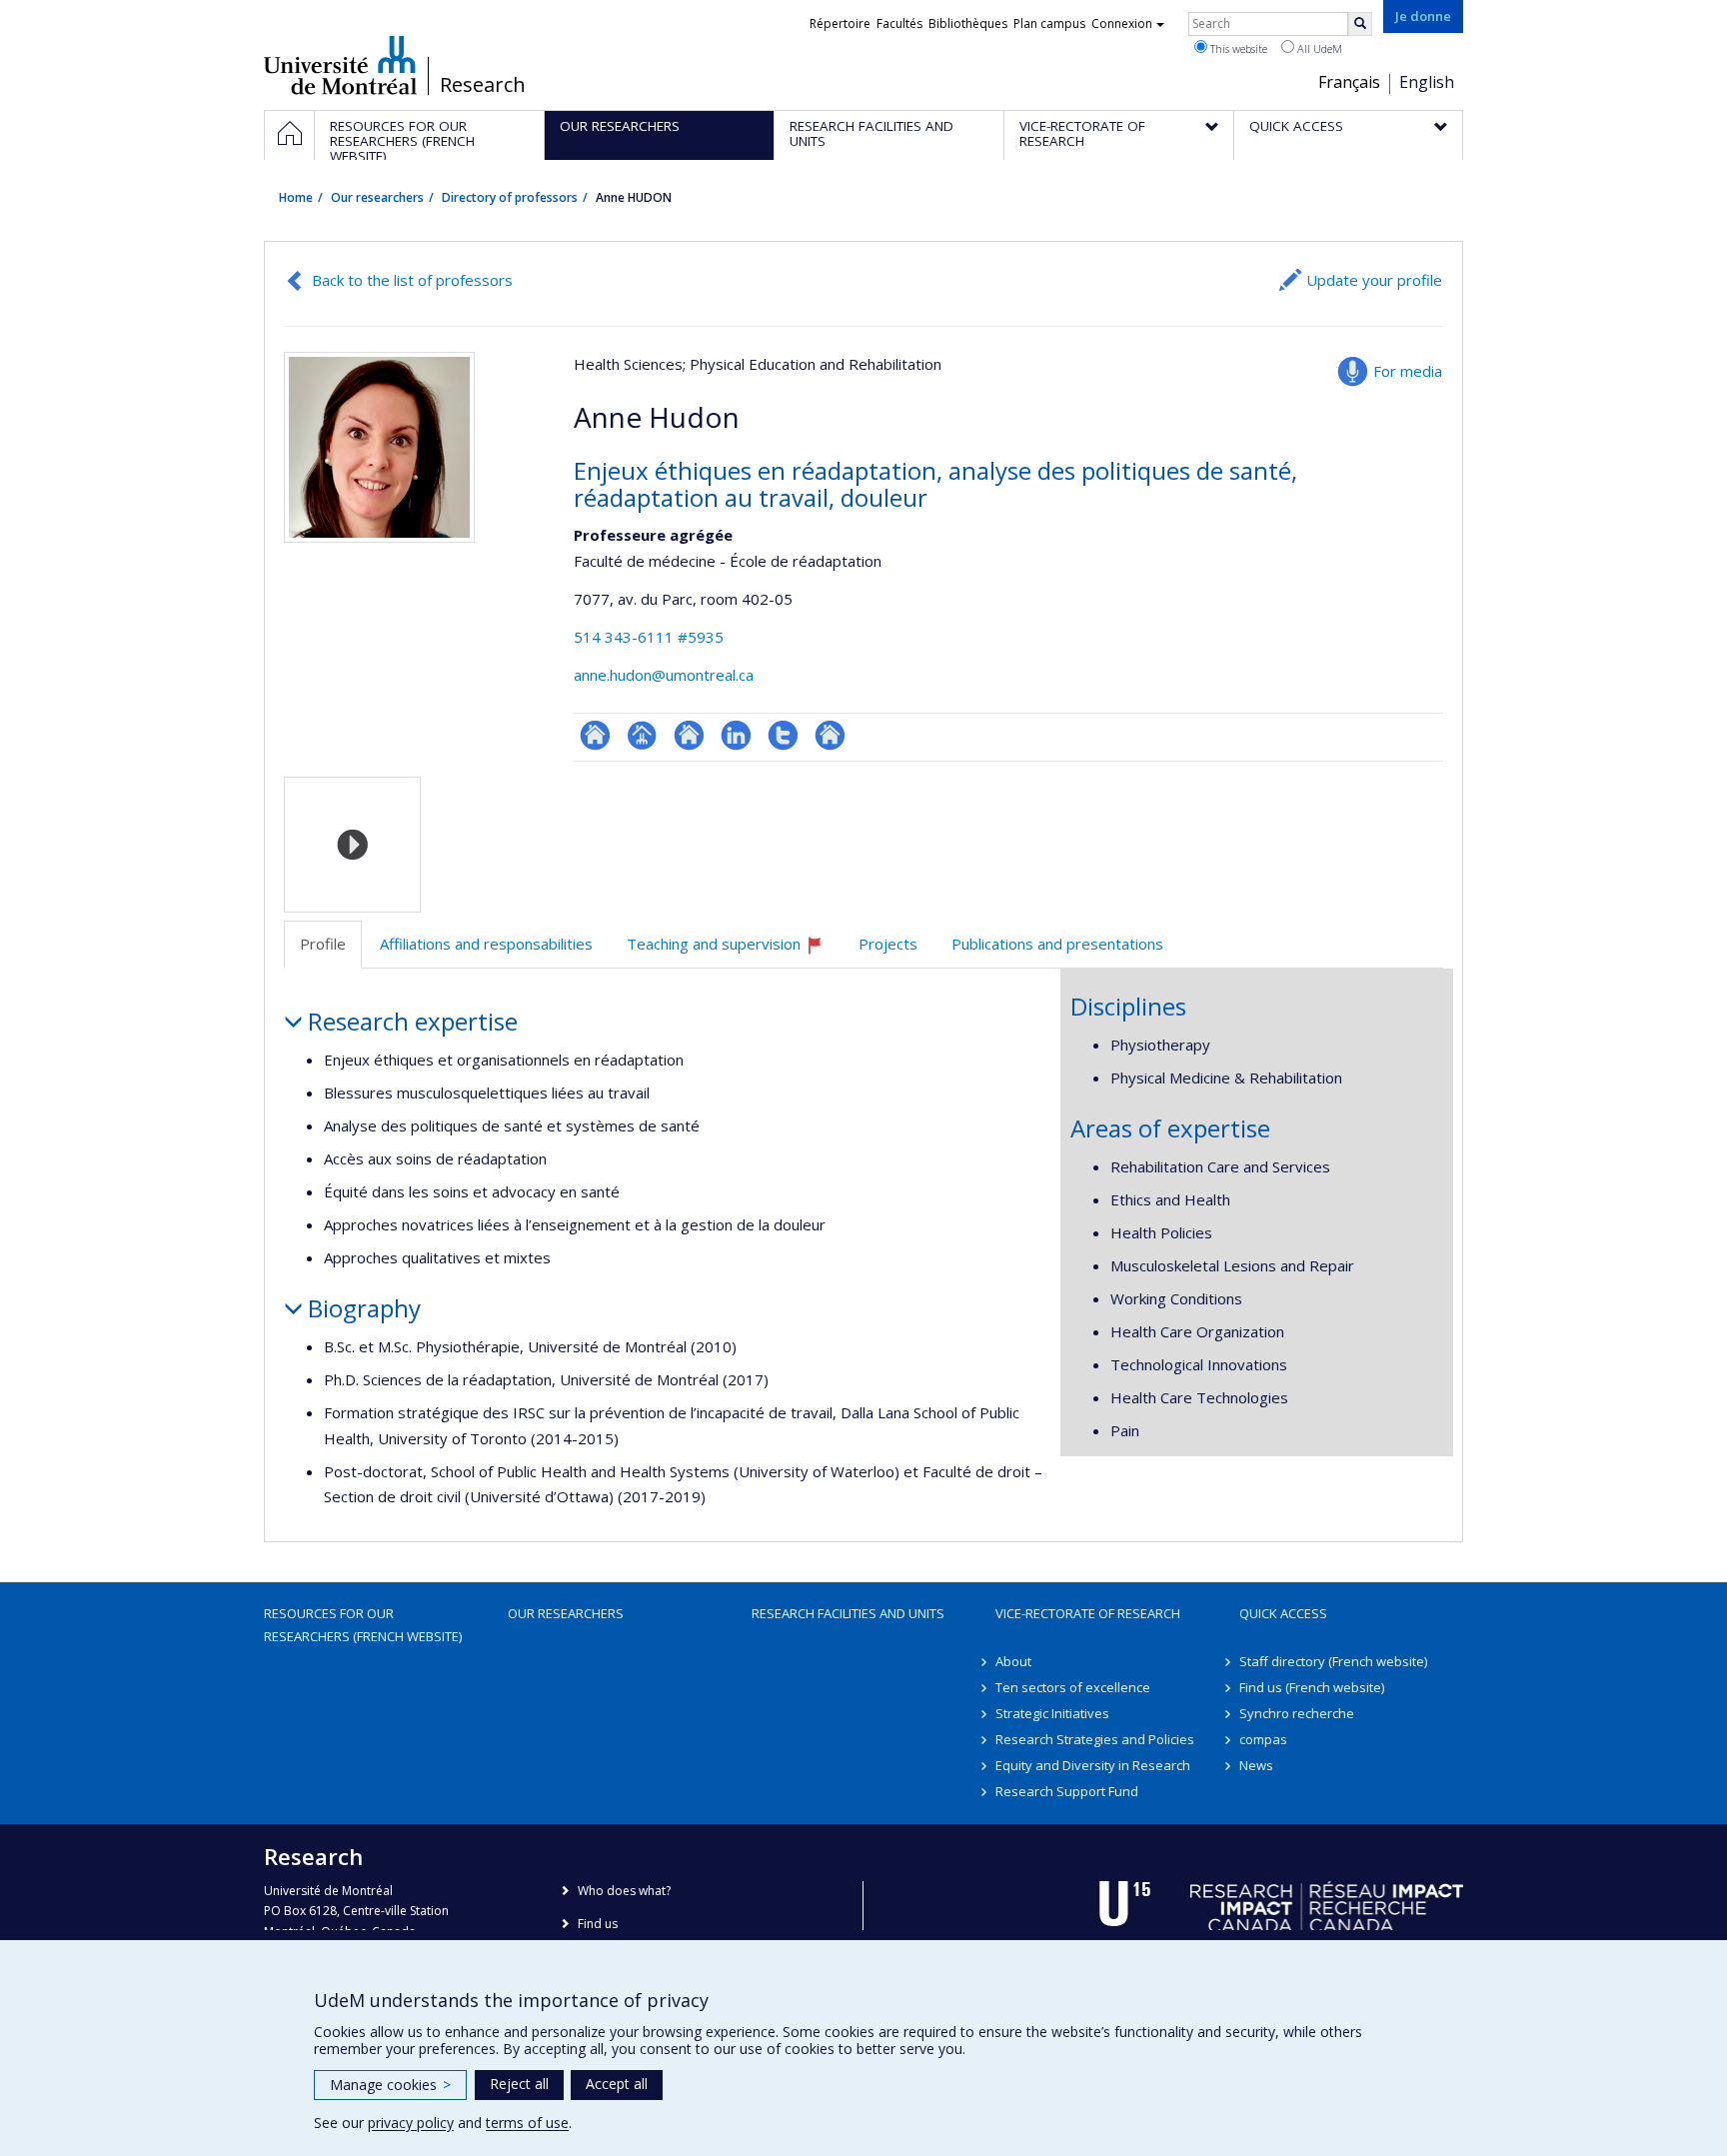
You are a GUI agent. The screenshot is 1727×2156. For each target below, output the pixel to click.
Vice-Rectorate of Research (1088, 1613)
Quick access (1283, 1613)
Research (483, 85)
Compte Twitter (783, 735)
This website (1237, 48)
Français (1349, 82)
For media (1408, 371)
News (1256, 1765)
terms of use (527, 2123)
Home (296, 197)
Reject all (519, 2084)
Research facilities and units (848, 1613)
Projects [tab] (888, 944)
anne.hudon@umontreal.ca (664, 675)
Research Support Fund (1067, 1791)
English (1427, 82)
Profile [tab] (323, 944)
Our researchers (377, 197)
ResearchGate (595, 735)
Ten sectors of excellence (1073, 1687)
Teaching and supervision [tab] (734, 951)
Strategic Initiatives (1052, 1713)
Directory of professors (510, 197)
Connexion (1122, 23)
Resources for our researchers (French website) (363, 1624)
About (1013, 1661)
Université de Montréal (340, 65)
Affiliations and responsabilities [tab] (486, 944)
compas (1263, 1739)
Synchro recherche (1297, 1713)
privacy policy (411, 2123)
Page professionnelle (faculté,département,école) (642, 735)
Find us (598, 1924)
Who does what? (624, 1891)
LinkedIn (736, 735)
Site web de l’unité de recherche (689, 735)
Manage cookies (390, 2085)
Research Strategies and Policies (1095, 1739)
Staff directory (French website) (1333, 1661)
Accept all (617, 2084)
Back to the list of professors (412, 280)
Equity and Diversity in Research (1093, 1765)
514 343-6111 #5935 (649, 637)
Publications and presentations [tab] (1057, 944)
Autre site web (830, 735)
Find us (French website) (1312, 1687)
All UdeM (1318, 48)
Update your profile (1374, 280)
